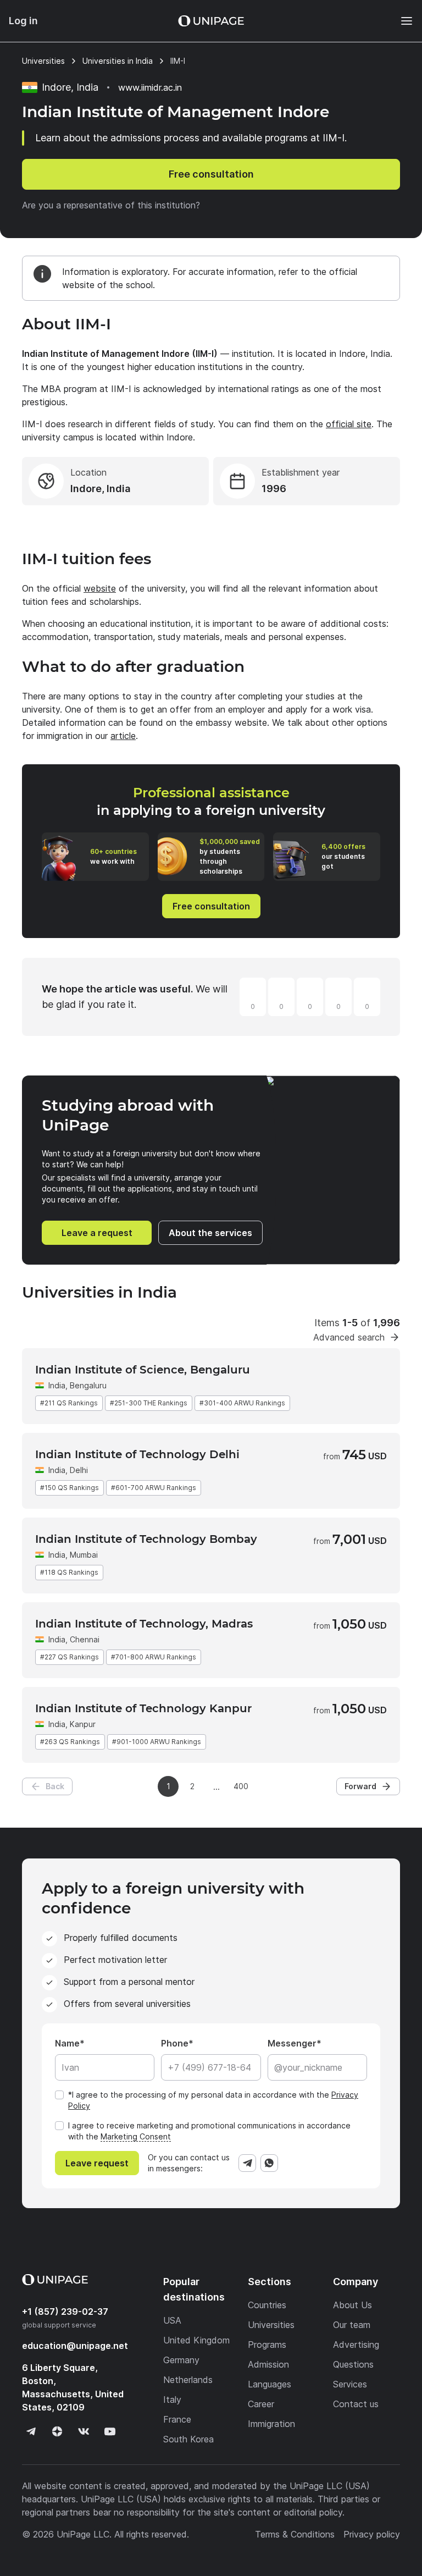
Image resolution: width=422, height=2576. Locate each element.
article (123, 736)
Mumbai (84, 1555)
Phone (175, 2043)
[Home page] (211, 21)
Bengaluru (88, 1385)
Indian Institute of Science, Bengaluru (143, 1370)
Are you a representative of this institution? (111, 205)
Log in (23, 21)
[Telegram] (247, 2163)
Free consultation (211, 174)
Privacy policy (372, 2534)
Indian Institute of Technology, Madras (144, 1624)
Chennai (85, 1639)
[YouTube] (110, 2431)
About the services (210, 1233)
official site (349, 424)
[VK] (84, 2431)
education (75, 2346)
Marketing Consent (136, 2136)
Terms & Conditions (295, 2534)
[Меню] (401, 21)
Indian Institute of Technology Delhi (137, 1454)
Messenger (292, 2043)
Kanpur (83, 1724)
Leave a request (97, 1233)
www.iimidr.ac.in (150, 87)
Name (67, 2043)
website (100, 588)
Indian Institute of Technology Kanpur (143, 1708)
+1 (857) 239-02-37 (65, 2312)
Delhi (79, 1470)
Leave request (97, 2163)
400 (241, 1786)
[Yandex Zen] (57, 2431)
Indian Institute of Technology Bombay (146, 1539)
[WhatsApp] (269, 2163)
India (57, 1385)
